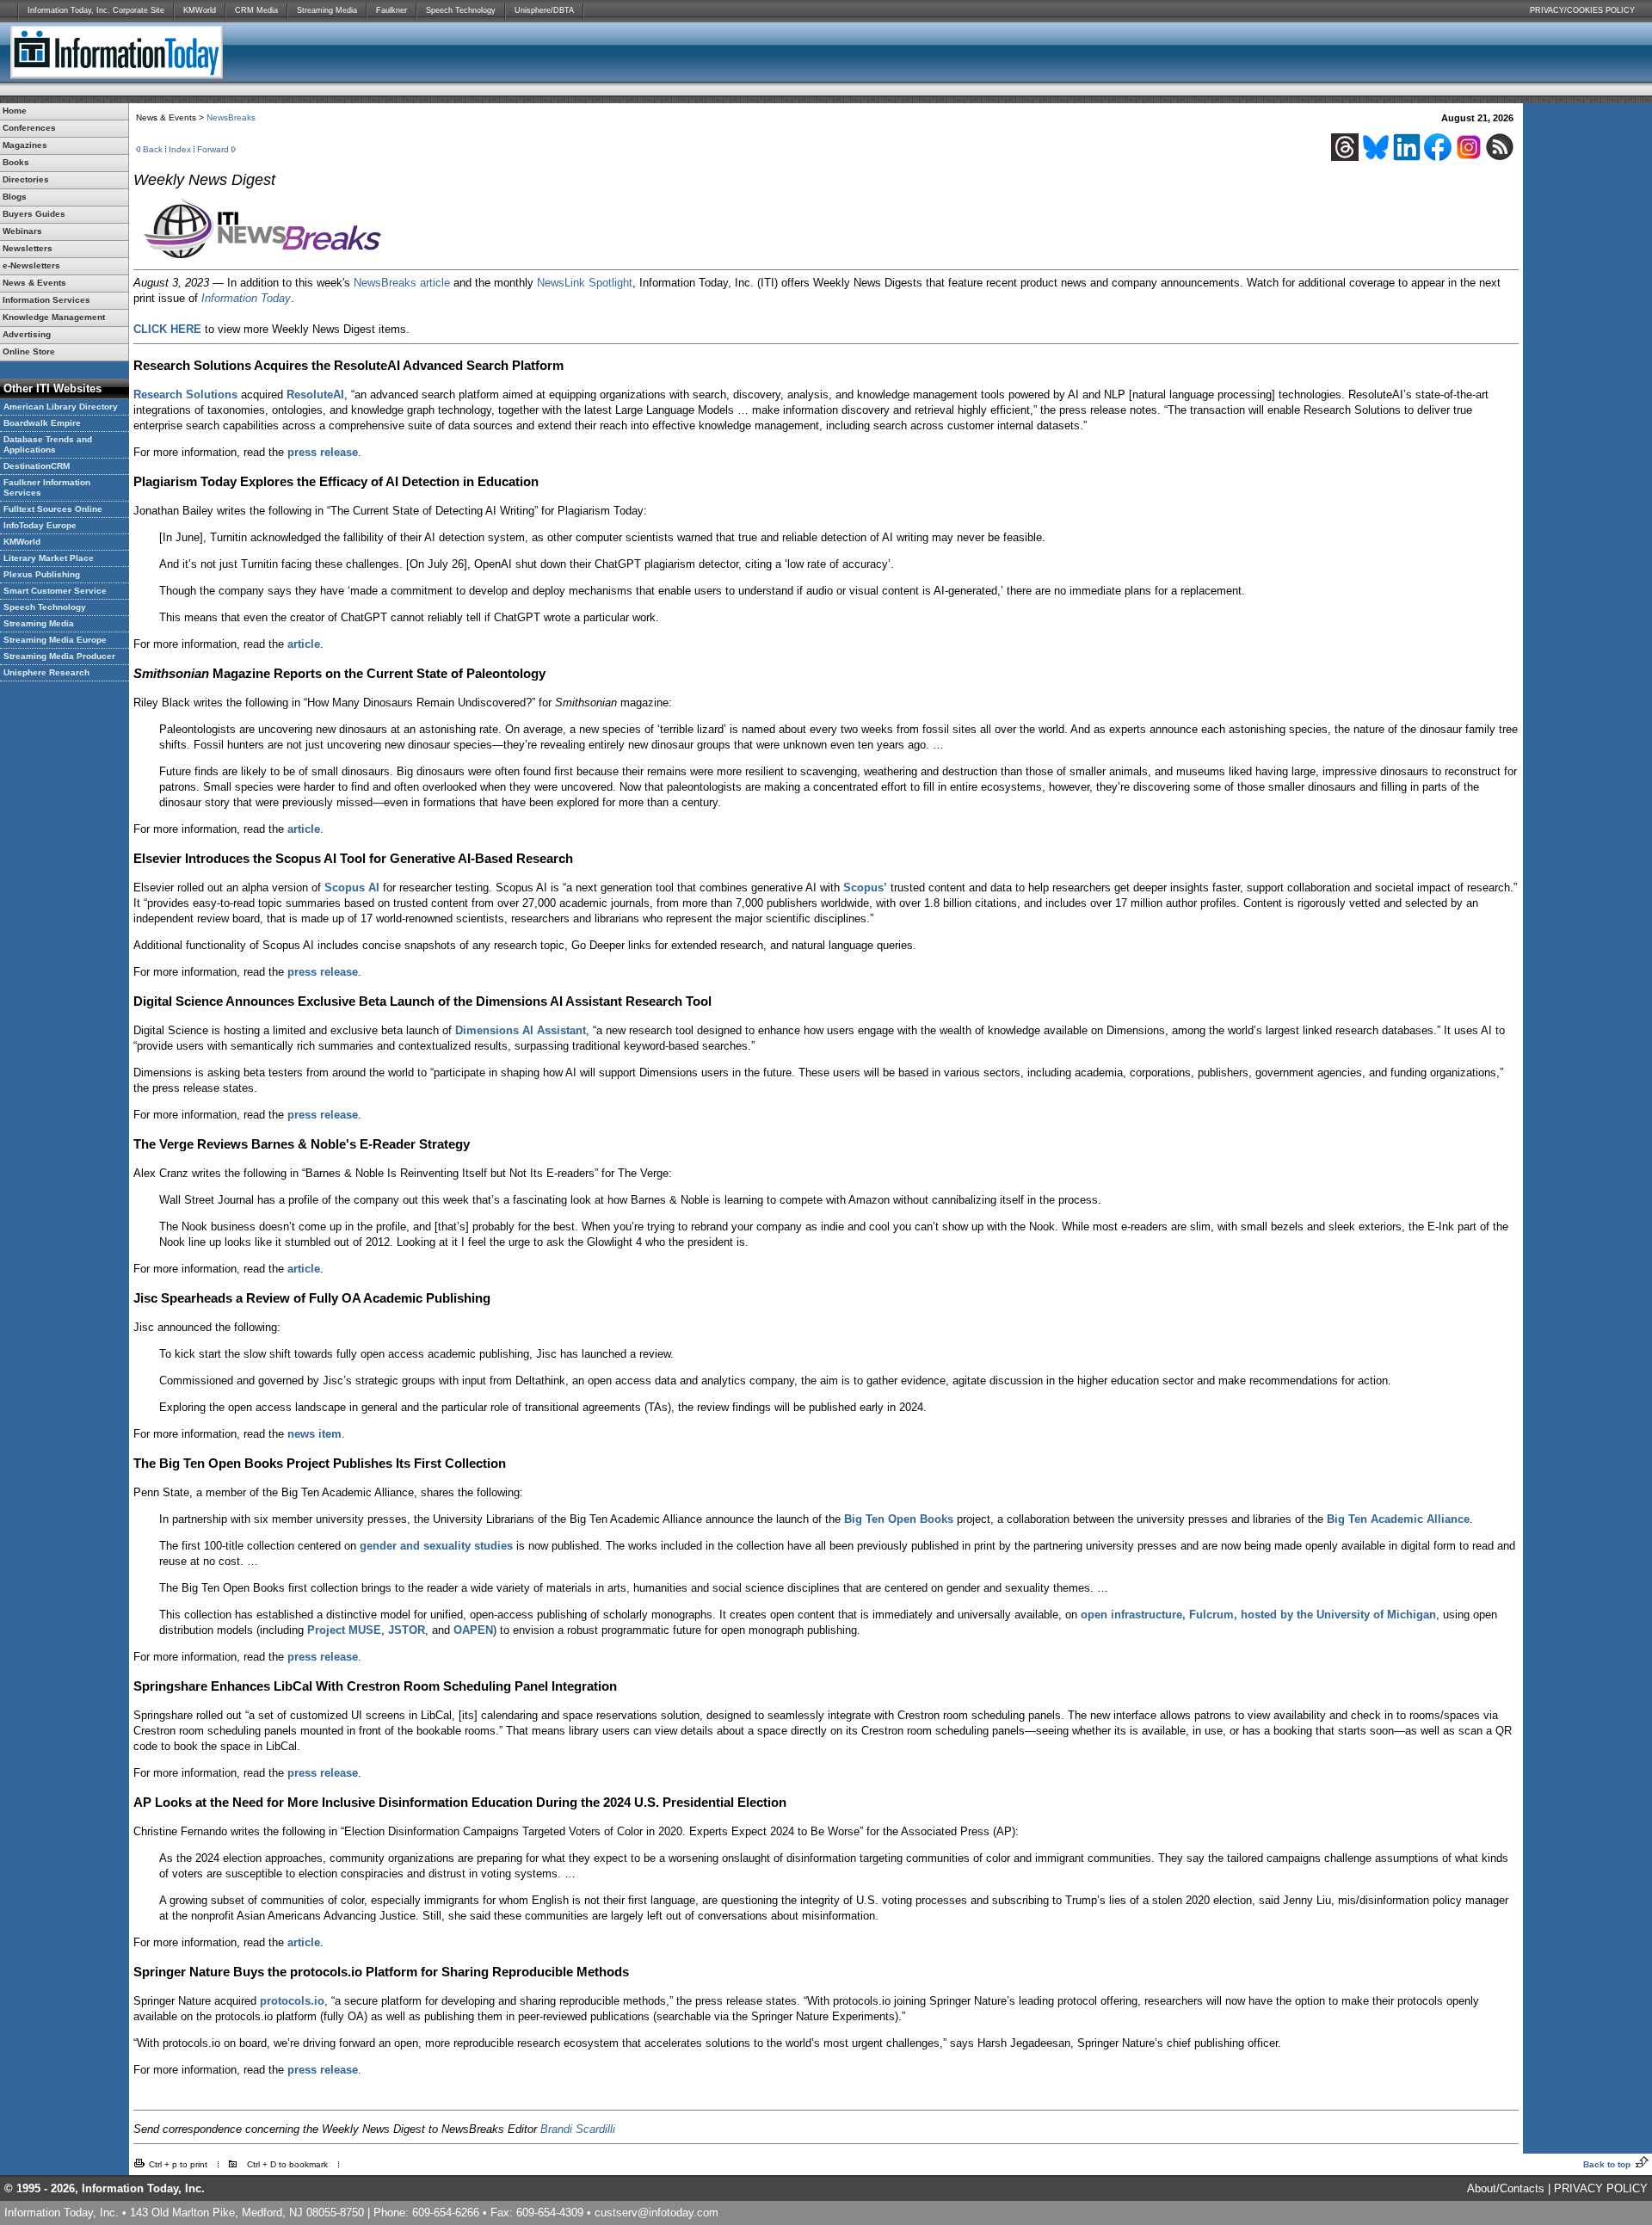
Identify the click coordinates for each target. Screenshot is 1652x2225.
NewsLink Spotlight (585, 283)
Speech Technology (461, 10)
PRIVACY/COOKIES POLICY (1582, 10)
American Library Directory (61, 407)
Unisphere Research (46, 672)
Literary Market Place (49, 558)
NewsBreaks (231, 117)
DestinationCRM (37, 466)
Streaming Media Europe (55, 640)
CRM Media (256, 10)
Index (180, 149)
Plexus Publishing (42, 574)
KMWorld (200, 10)
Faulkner (391, 10)
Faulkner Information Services (47, 487)
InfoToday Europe (40, 525)
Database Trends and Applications (48, 444)
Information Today (246, 298)
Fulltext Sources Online (53, 509)
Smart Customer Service (55, 591)
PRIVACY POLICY (1601, 2188)
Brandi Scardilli (578, 2129)
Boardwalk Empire (42, 423)
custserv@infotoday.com (656, 2213)
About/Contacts (1506, 2188)
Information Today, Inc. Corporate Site (96, 10)
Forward (213, 149)
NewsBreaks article (402, 283)
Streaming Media (327, 10)
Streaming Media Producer (59, 656)
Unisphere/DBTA (544, 10)
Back (153, 149)
